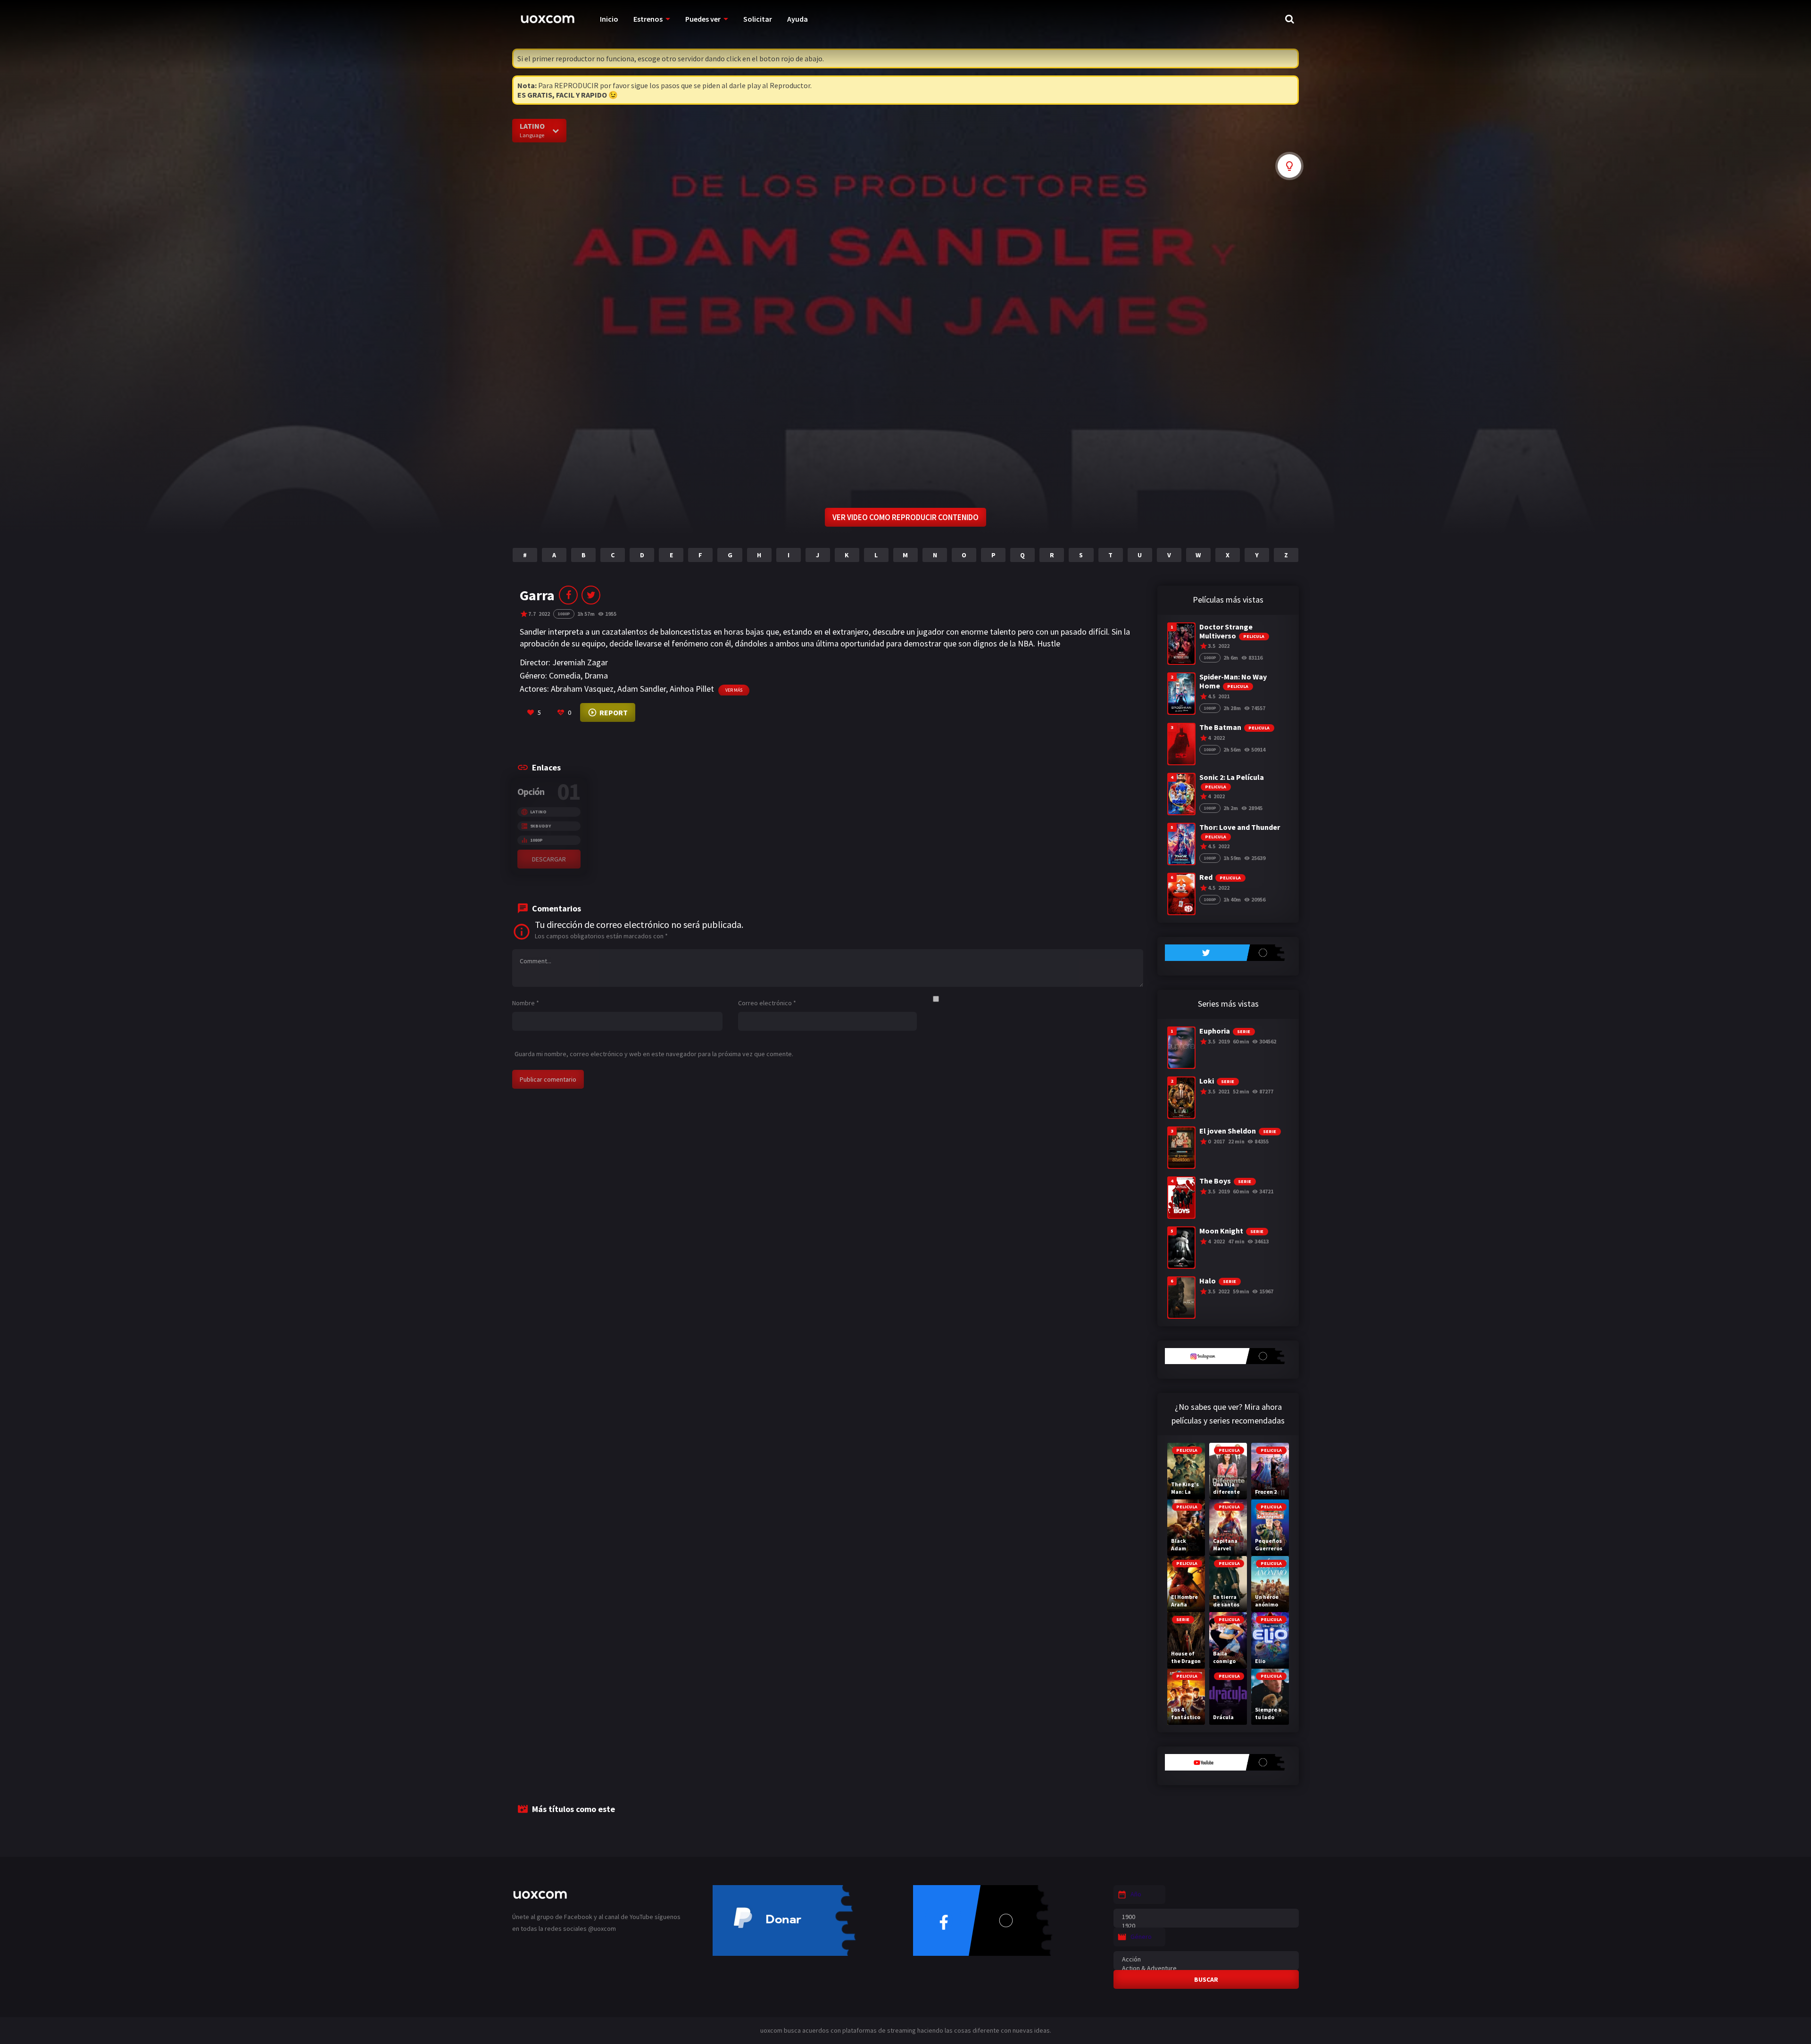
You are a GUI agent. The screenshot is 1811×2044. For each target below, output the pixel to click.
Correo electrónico (767, 1003)
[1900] (1206, 1917)
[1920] (1206, 1926)
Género (1141, 1936)
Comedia (565, 675)
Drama (596, 675)
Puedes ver (703, 19)
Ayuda (798, 19)
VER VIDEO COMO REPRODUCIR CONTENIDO (905, 517)
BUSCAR (1206, 1979)
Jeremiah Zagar (580, 662)
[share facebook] (568, 595)
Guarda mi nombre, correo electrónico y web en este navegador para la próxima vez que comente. (654, 1054)
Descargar (549, 859)
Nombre (526, 1003)
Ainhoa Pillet (692, 689)
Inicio (609, 19)
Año (1136, 1894)
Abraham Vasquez (582, 689)
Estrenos (648, 19)
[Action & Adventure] (1206, 1968)
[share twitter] (591, 595)
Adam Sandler (642, 689)
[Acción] (1206, 1959)
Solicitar (758, 19)
